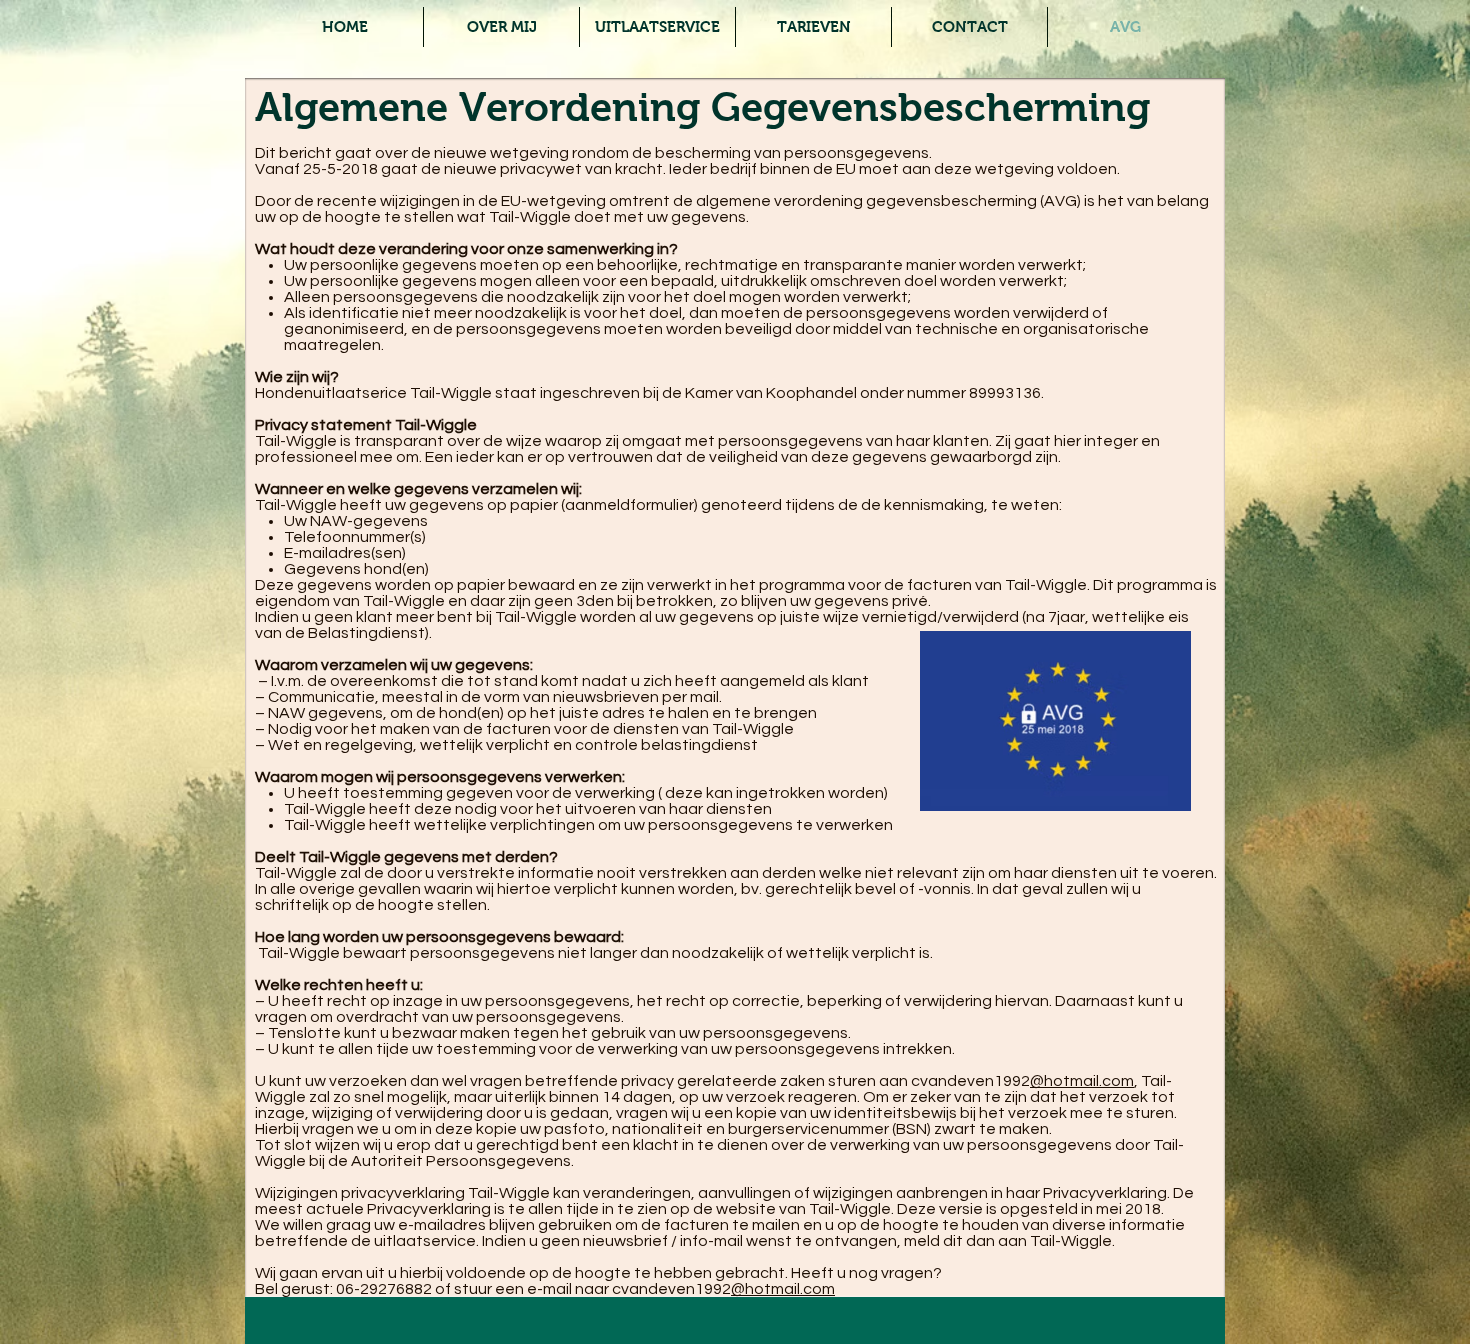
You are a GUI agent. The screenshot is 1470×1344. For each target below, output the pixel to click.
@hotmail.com (1082, 1081)
